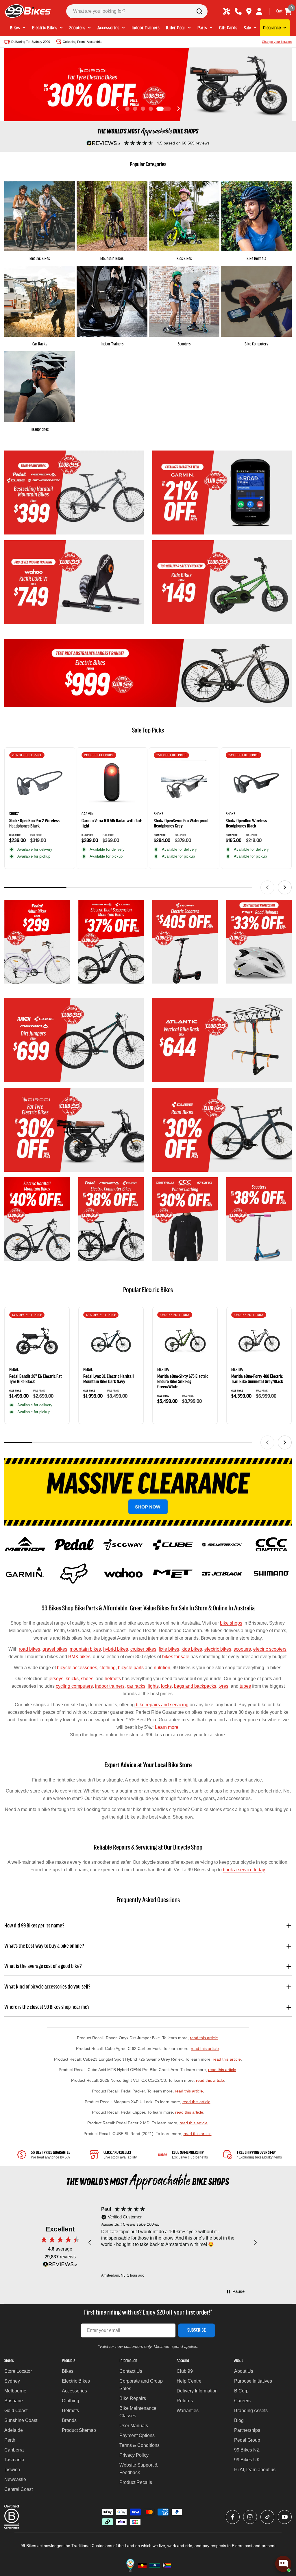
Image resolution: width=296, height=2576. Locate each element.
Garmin (87, 814)
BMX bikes (79, 1657)
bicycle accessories (76, 1668)
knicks (72, 1679)
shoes (87, 1679)
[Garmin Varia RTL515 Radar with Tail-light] (112, 783)
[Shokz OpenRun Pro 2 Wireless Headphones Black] (40, 783)
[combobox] (137, 11)
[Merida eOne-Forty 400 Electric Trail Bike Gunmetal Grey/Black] (259, 1341)
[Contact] (238, 11)
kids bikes (192, 1649)
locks (166, 1686)
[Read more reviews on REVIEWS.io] (60, 2266)
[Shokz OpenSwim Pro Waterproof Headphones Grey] (184, 783)
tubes (245, 1686)
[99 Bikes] (74, 493)
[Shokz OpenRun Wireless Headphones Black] (256, 783)
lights (153, 1686)
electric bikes (218, 1649)
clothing (108, 1668)
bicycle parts (131, 1668)
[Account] (259, 11)
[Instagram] (250, 2517)
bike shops (231, 1623)
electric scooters (270, 1649)
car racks (136, 1686)
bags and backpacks (195, 1686)
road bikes (29, 1649)
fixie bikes (169, 1649)
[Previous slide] (118, 109)
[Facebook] (233, 2517)
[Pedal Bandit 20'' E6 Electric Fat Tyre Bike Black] (37, 1341)
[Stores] (249, 11)
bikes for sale (176, 1657)
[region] (173, 2242)
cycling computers (74, 1686)
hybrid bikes (116, 1649)
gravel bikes (55, 1649)
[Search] (199, 11)
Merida (163, 1370)
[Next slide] (178, 109)
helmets (113, 1679)
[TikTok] (267, 2517)
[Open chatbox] (283, 2564)
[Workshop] (227, 11)
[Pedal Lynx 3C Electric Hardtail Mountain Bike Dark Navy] (111, 1341)
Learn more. (167, 1727)
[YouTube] (285, 2517)
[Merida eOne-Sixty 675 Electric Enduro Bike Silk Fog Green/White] (185, 1341)
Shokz (14, 814)
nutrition (161, 1668)
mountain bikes (85, 1649)
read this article (204, 2038)
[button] (127, 109)
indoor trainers (110, 1686)
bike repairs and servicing (162, 1705)
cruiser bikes (143, 1649)
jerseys (56, 1679)
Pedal (14, 1370)
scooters (242, 1649)
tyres (223, 1686)
